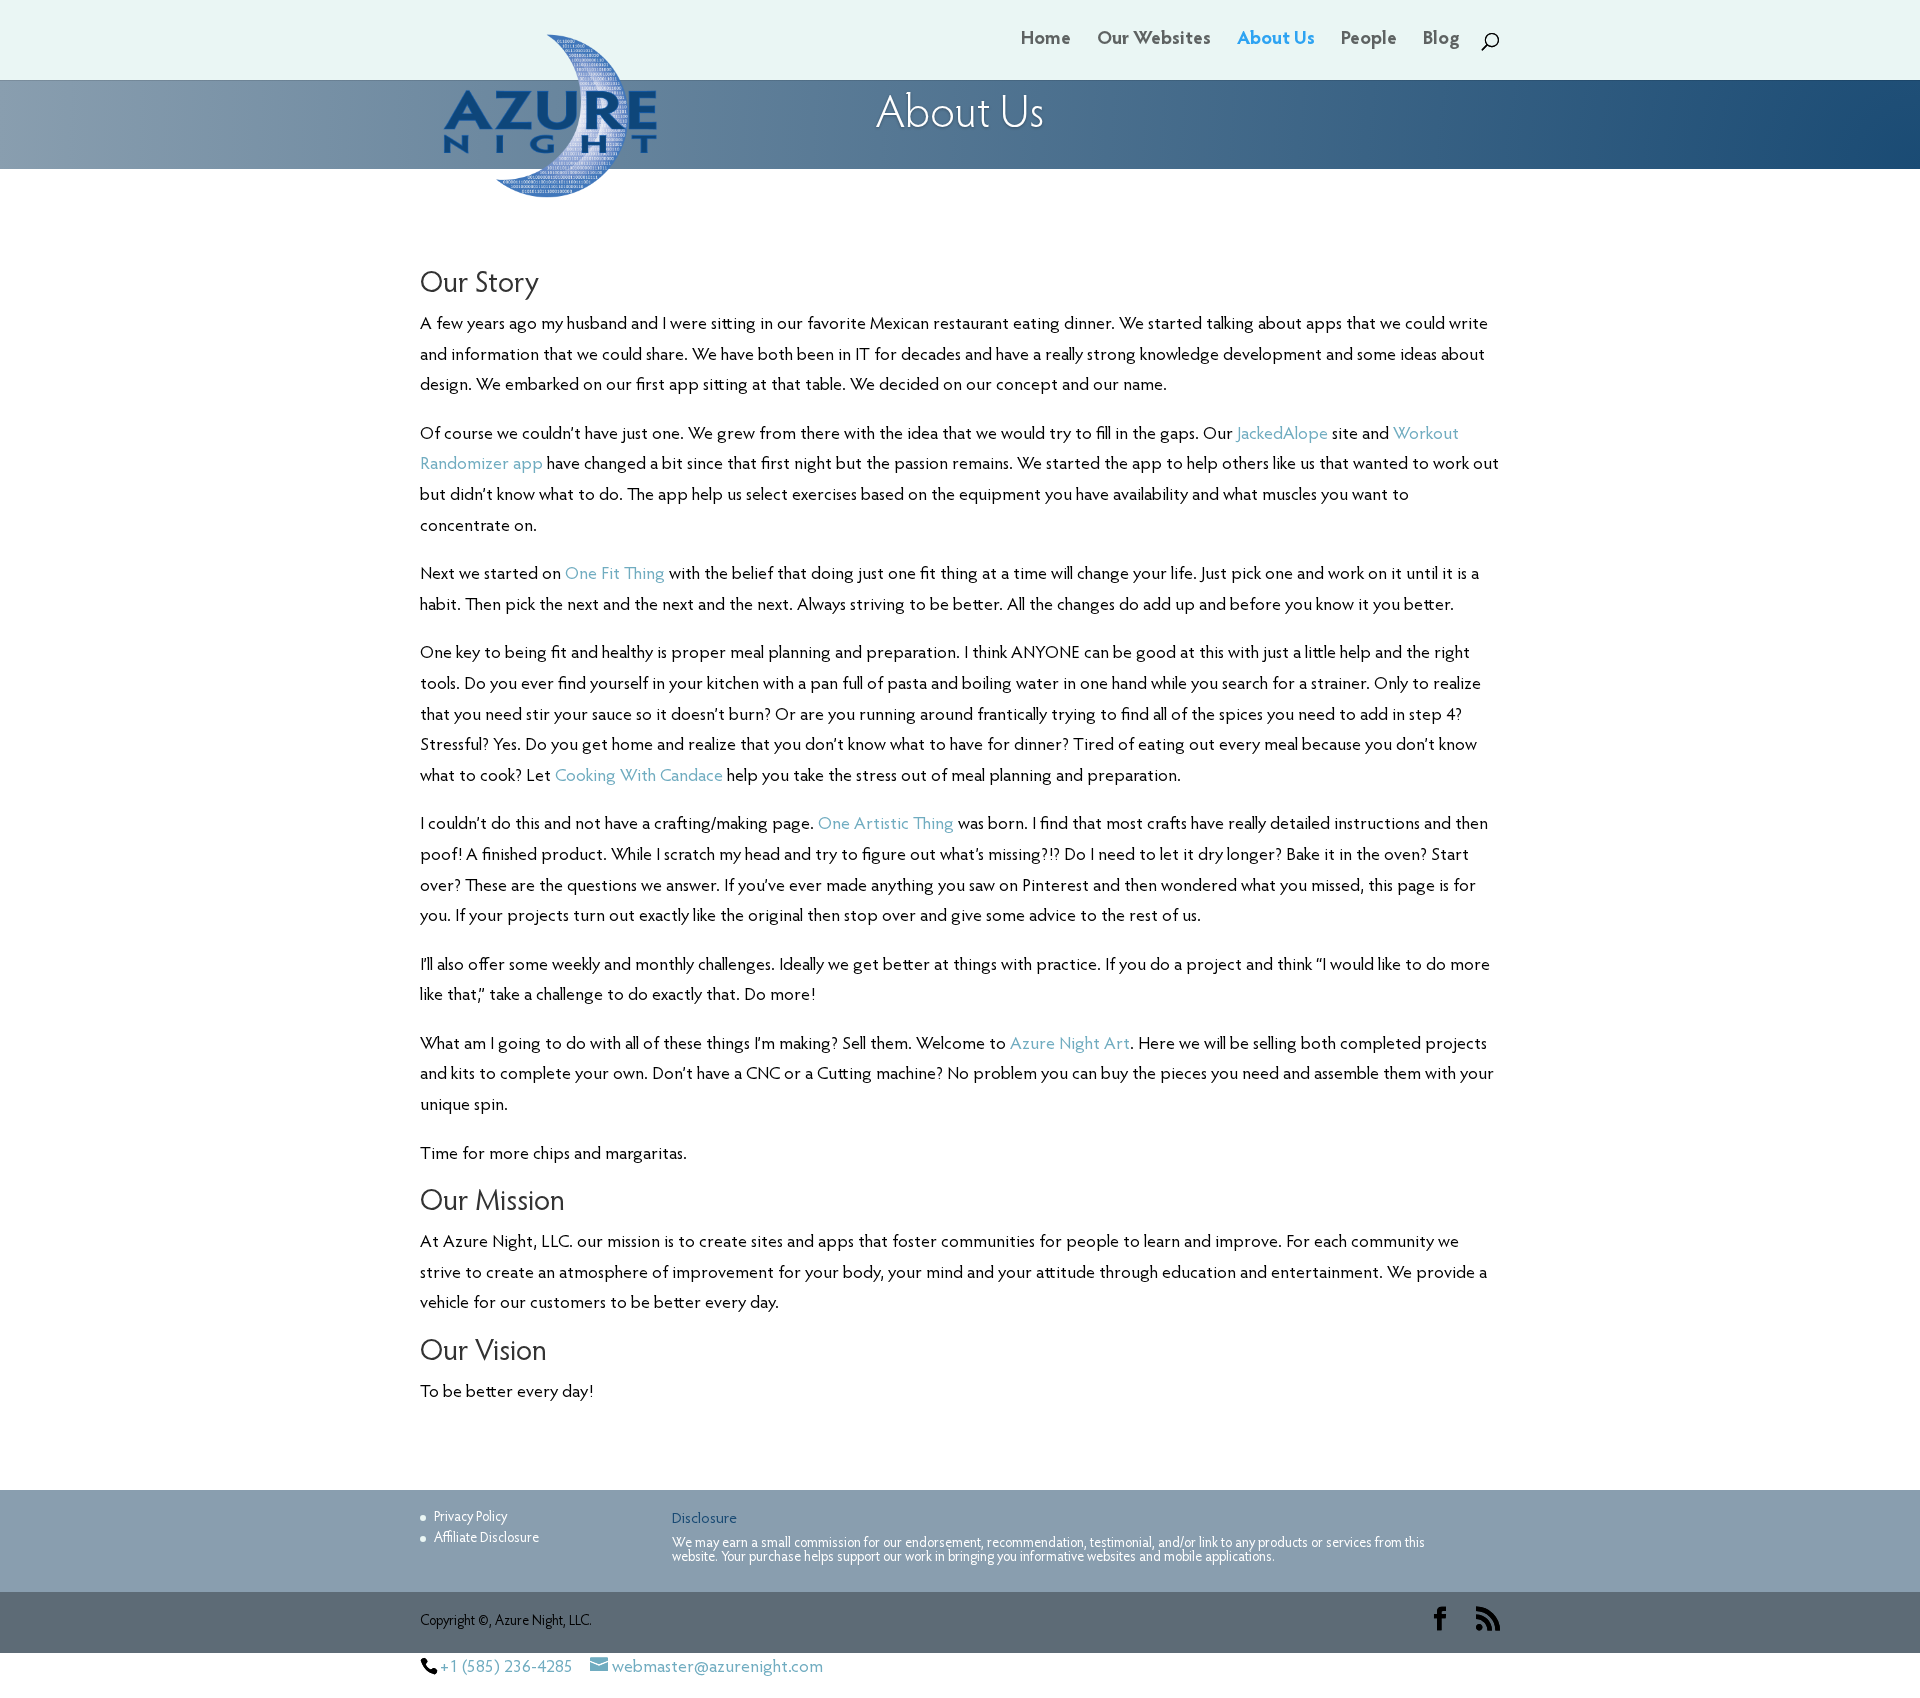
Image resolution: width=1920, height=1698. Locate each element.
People (1369, 41)
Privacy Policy (470, 1518)
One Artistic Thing (886, 825)
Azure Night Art (1070, 1045)
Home (1046, 41)
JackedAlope (1282, 435)
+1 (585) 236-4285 (506, 1668)
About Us (1276, 41)
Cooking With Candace (639, 777)
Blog (1441, 41)
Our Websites (1154, 41)
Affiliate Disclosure (486, 1539)
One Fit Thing (613, 575)
